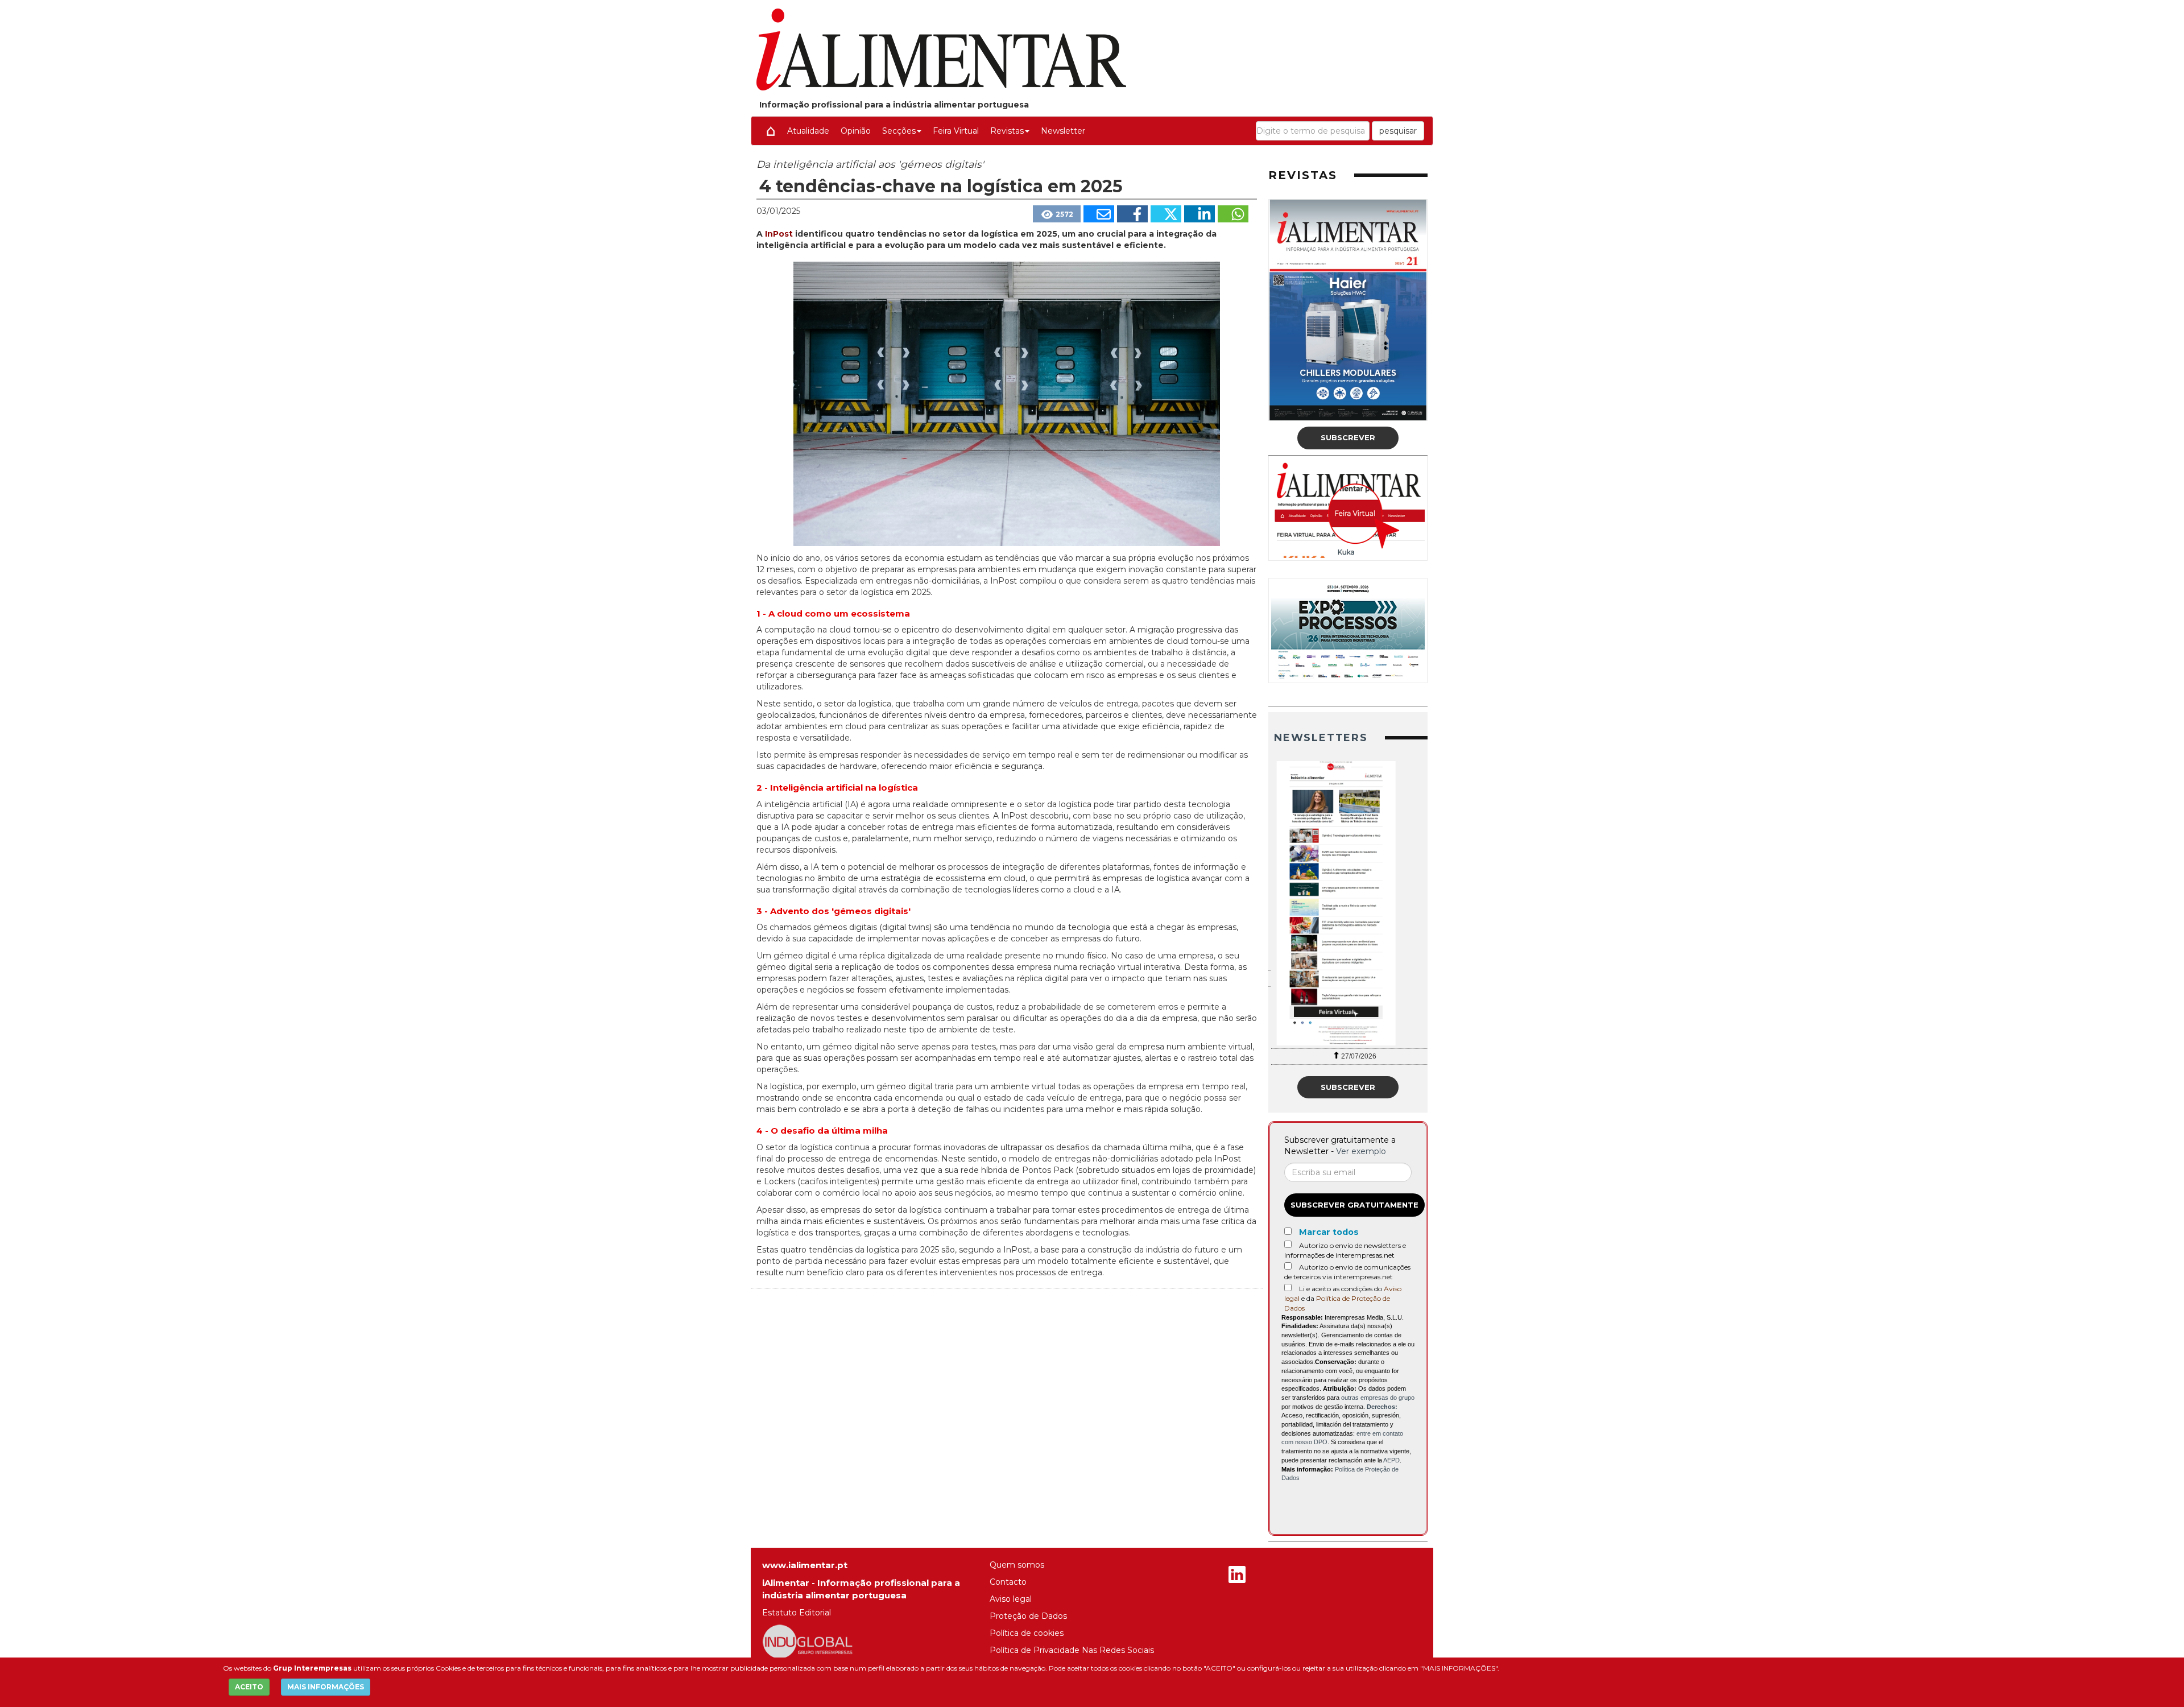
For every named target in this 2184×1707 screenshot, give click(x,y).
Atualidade (808, 131)
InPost (780, 234)
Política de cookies (1027, 1633)
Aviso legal (1011, 1599)
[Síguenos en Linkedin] (1237, 1576)
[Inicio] (771, 131)
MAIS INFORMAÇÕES (326, 1687)
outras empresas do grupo (1378, 1398)
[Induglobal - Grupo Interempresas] (808, 1641)
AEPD (1391, 1460)
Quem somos (1017, 1565)
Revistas (1007, 131)
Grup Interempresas (312, 1668)
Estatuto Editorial (797, 1613)
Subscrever (1348, 437)
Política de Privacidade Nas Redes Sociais (1072, 1650)
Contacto (1008, 1582)
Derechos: (1382, 1407)
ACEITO (249, 1687)
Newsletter (1063, 131)
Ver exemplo (1361, 1151)
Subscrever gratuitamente (1354, 1205)
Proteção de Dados (1028, 1616)
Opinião (856, 131)
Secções (899, 131)
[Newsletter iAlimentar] (1348, 903)
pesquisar (1398, 131)
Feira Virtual (956, 131)
